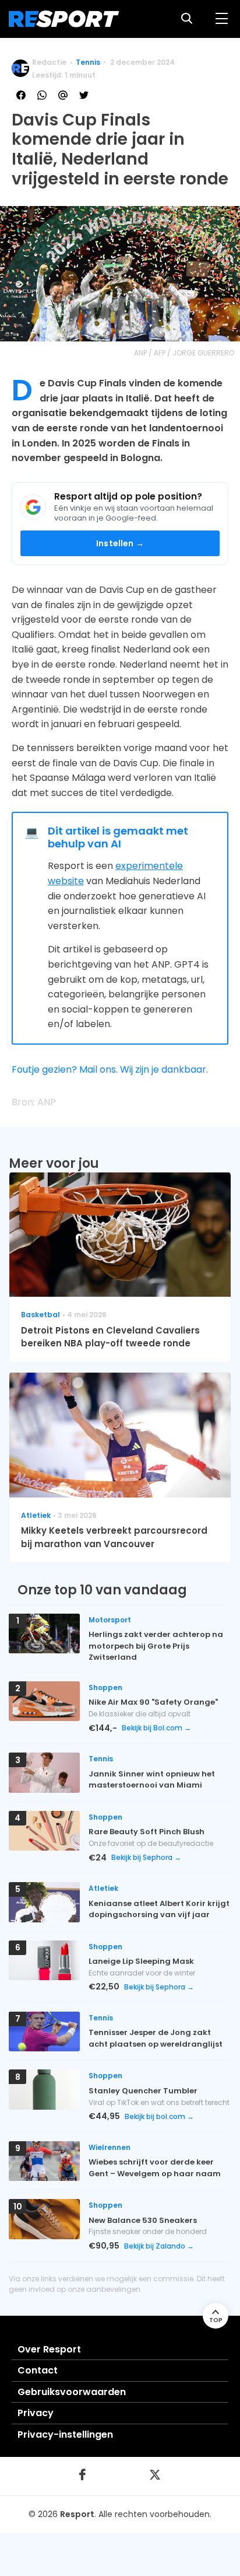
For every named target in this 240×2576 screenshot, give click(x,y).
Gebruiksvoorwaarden (72, 2392)
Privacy (36, 2413)
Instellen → (120, 543)
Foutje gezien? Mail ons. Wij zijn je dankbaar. (110, 1069)
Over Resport (49, 2349)
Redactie (49, 62)
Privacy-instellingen (65, 2434)
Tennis (88, 62)
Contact (38, 2370)
